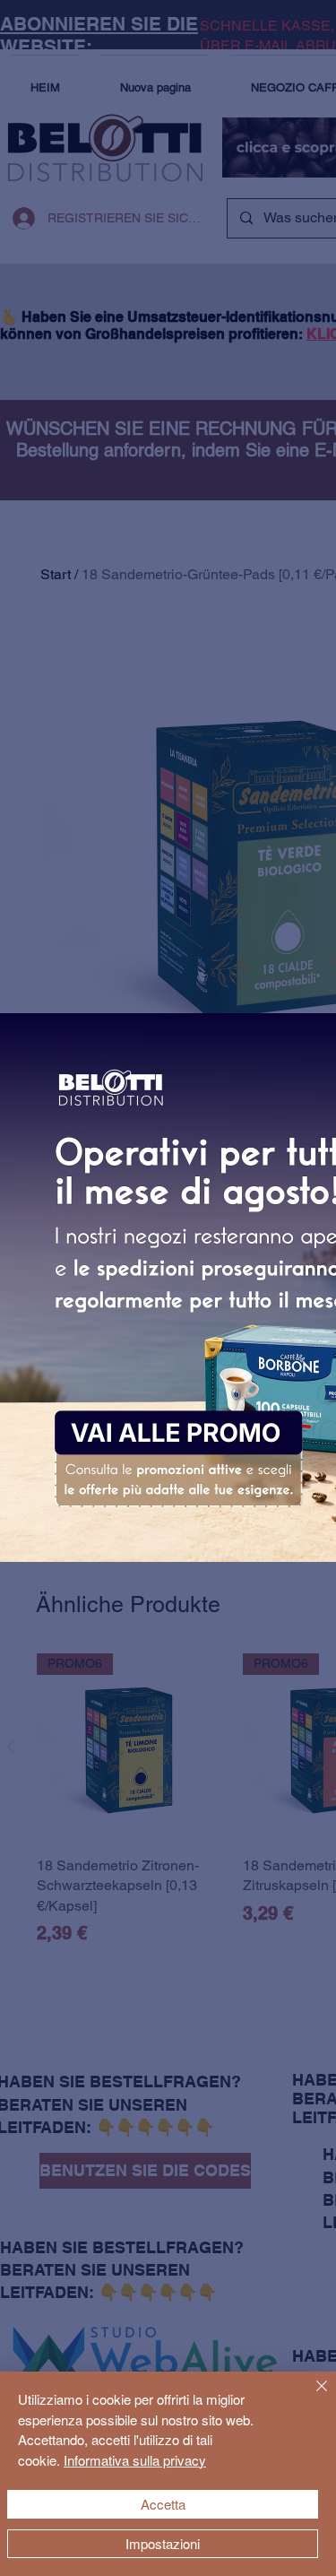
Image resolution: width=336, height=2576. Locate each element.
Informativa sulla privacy (135, 2460)
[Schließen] (311, 2397)
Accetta (163, 2504)
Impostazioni (163, 2543)
